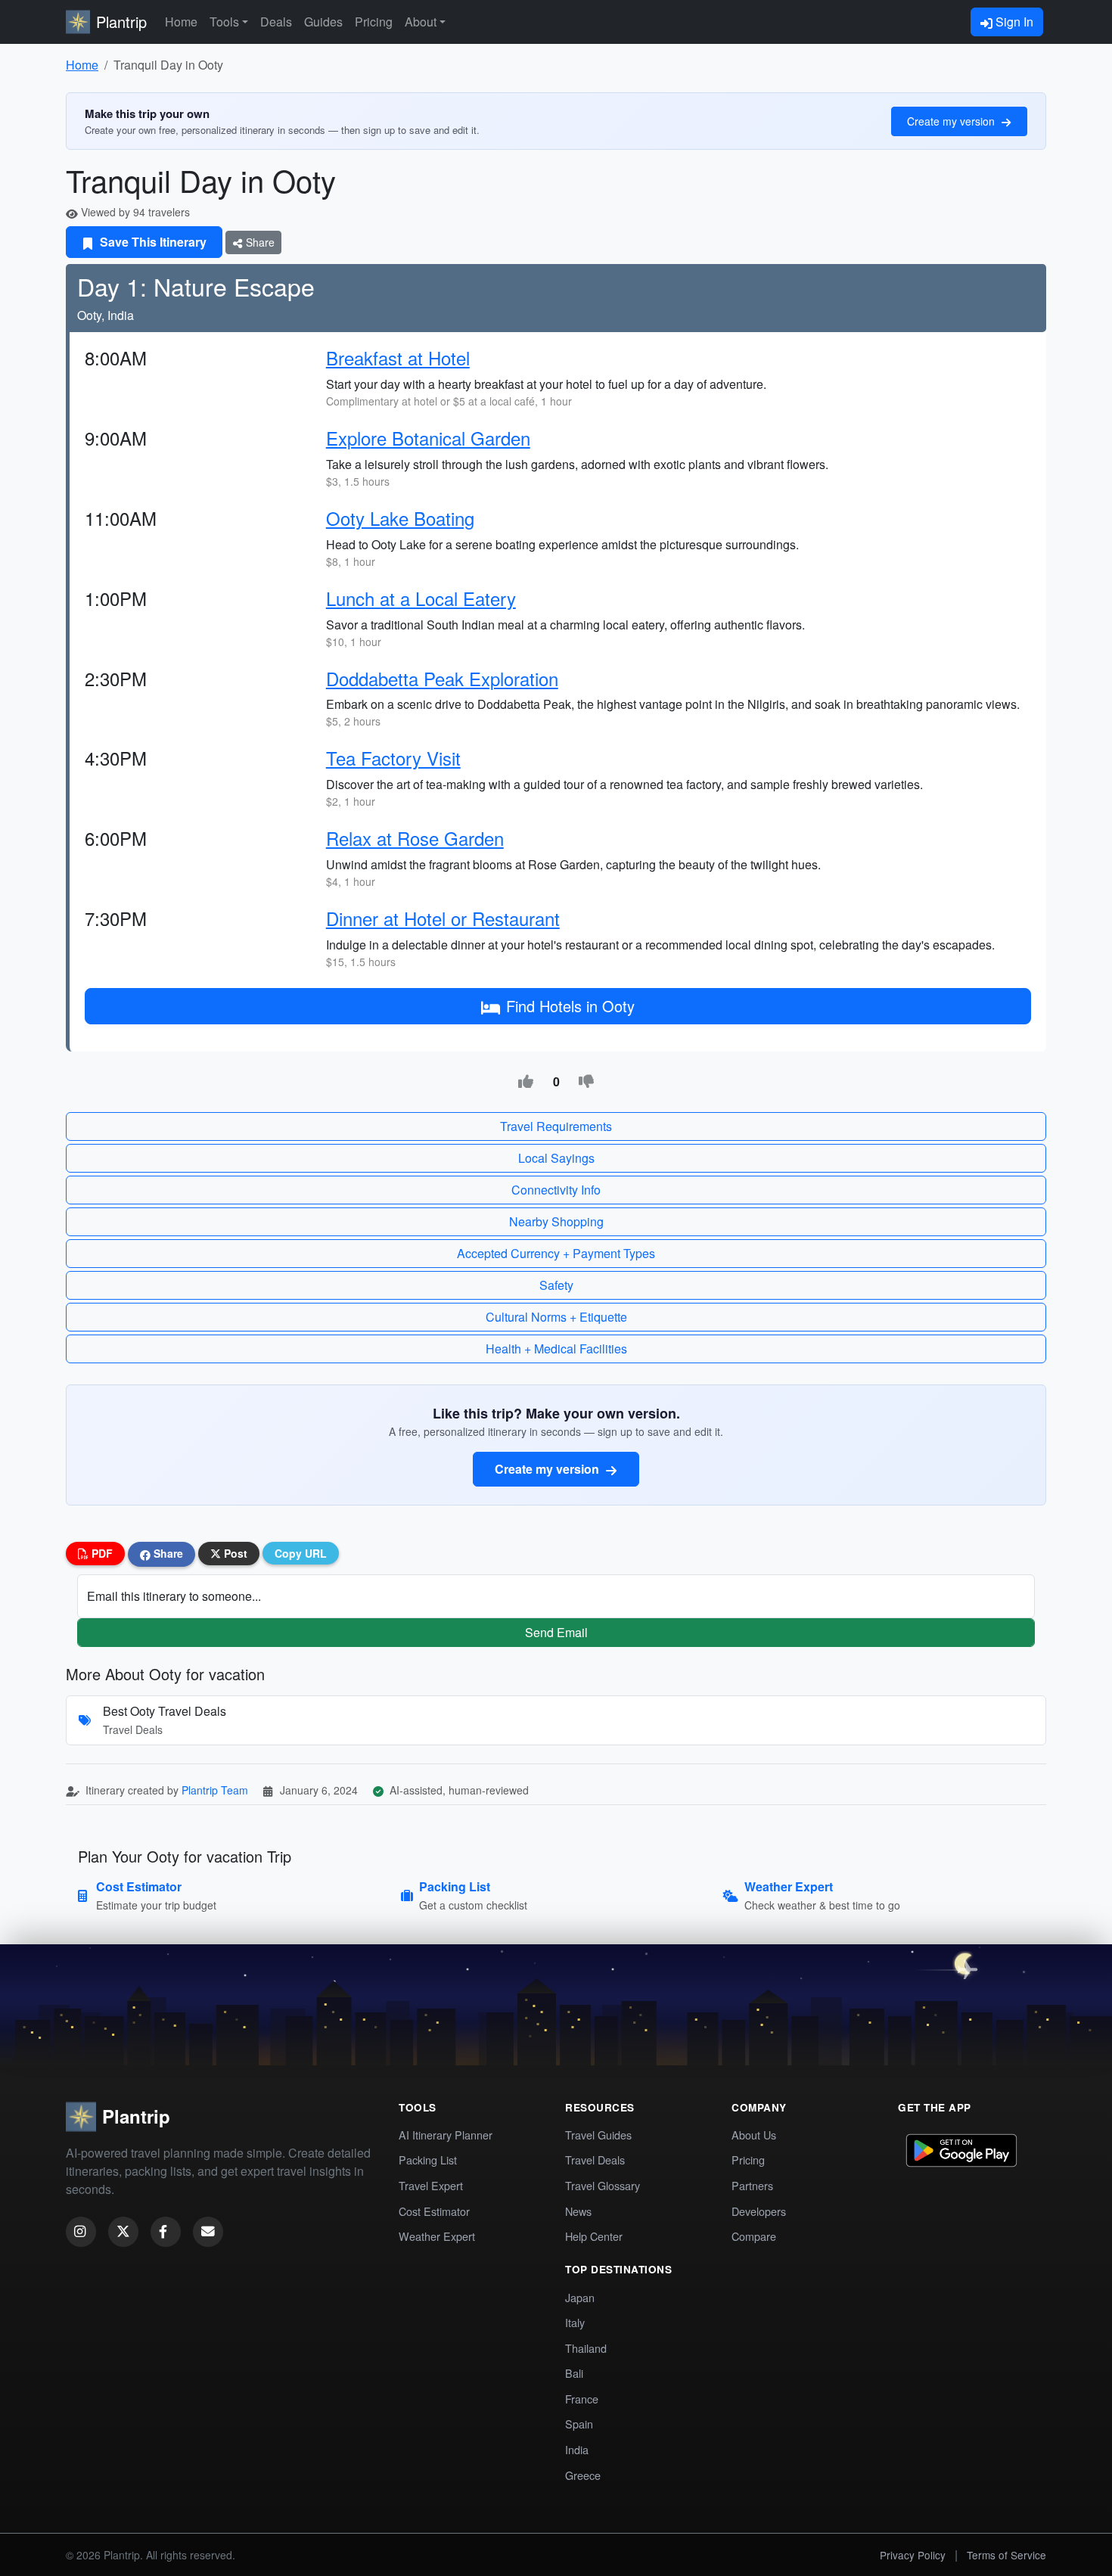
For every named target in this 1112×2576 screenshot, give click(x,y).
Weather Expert (437, 2236)
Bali (574, 2373)
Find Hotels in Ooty (570, 1006)
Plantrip (121, 22)
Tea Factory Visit (393, 758)
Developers (759, 2211)
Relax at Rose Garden (415, 838)
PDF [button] (101, 1553)
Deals (276, 22)
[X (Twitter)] (123, 2232)
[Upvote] (526, 1082)
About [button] (421, 22)
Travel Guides (598, 2135)
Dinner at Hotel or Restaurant (443, 918)
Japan (580, 2297)
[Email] (208, 2232)
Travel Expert (431, 2185)
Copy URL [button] (301, 1553)
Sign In (1013, 22)
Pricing (374, 22)
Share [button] (167, 1553)
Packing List (428, 2160)
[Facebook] (166, 2232)
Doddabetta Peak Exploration (442, 678)
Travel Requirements (556, 1126)
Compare (754, 2236)
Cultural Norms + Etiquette (556, 1317)
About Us (754, 2135)
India (577, 2449)
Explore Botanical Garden (428, 438)
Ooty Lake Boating (400, 518)
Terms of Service (1006, 2555)
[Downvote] (586, 1082)
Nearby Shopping (556, 1221)
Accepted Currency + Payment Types (556, 1253)
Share (259, 242)
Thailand (586, 2348)
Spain (579, 2424)
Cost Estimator (434, 2211)
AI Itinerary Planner (446, 2135)
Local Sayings (556, 1158)
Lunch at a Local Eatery (421, 598)
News (578, 2211)
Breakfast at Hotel (398, 357)
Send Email (556, 1632)
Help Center (594, 2236)
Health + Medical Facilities (556, 1349)
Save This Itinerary (152, 242)
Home (181, 22)
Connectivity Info (556, 1190)
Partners (752, 2185)
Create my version (952, 121)
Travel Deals (595, 2160)
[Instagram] (81, 2232)
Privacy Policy (913, 2555)
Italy (575, 2322)
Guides (323, 22)
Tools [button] (224, 22)
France (582, 2399)
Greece (583, 2475)
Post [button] (234, 1553)
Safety (556, 1285)
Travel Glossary (603, 2185)
